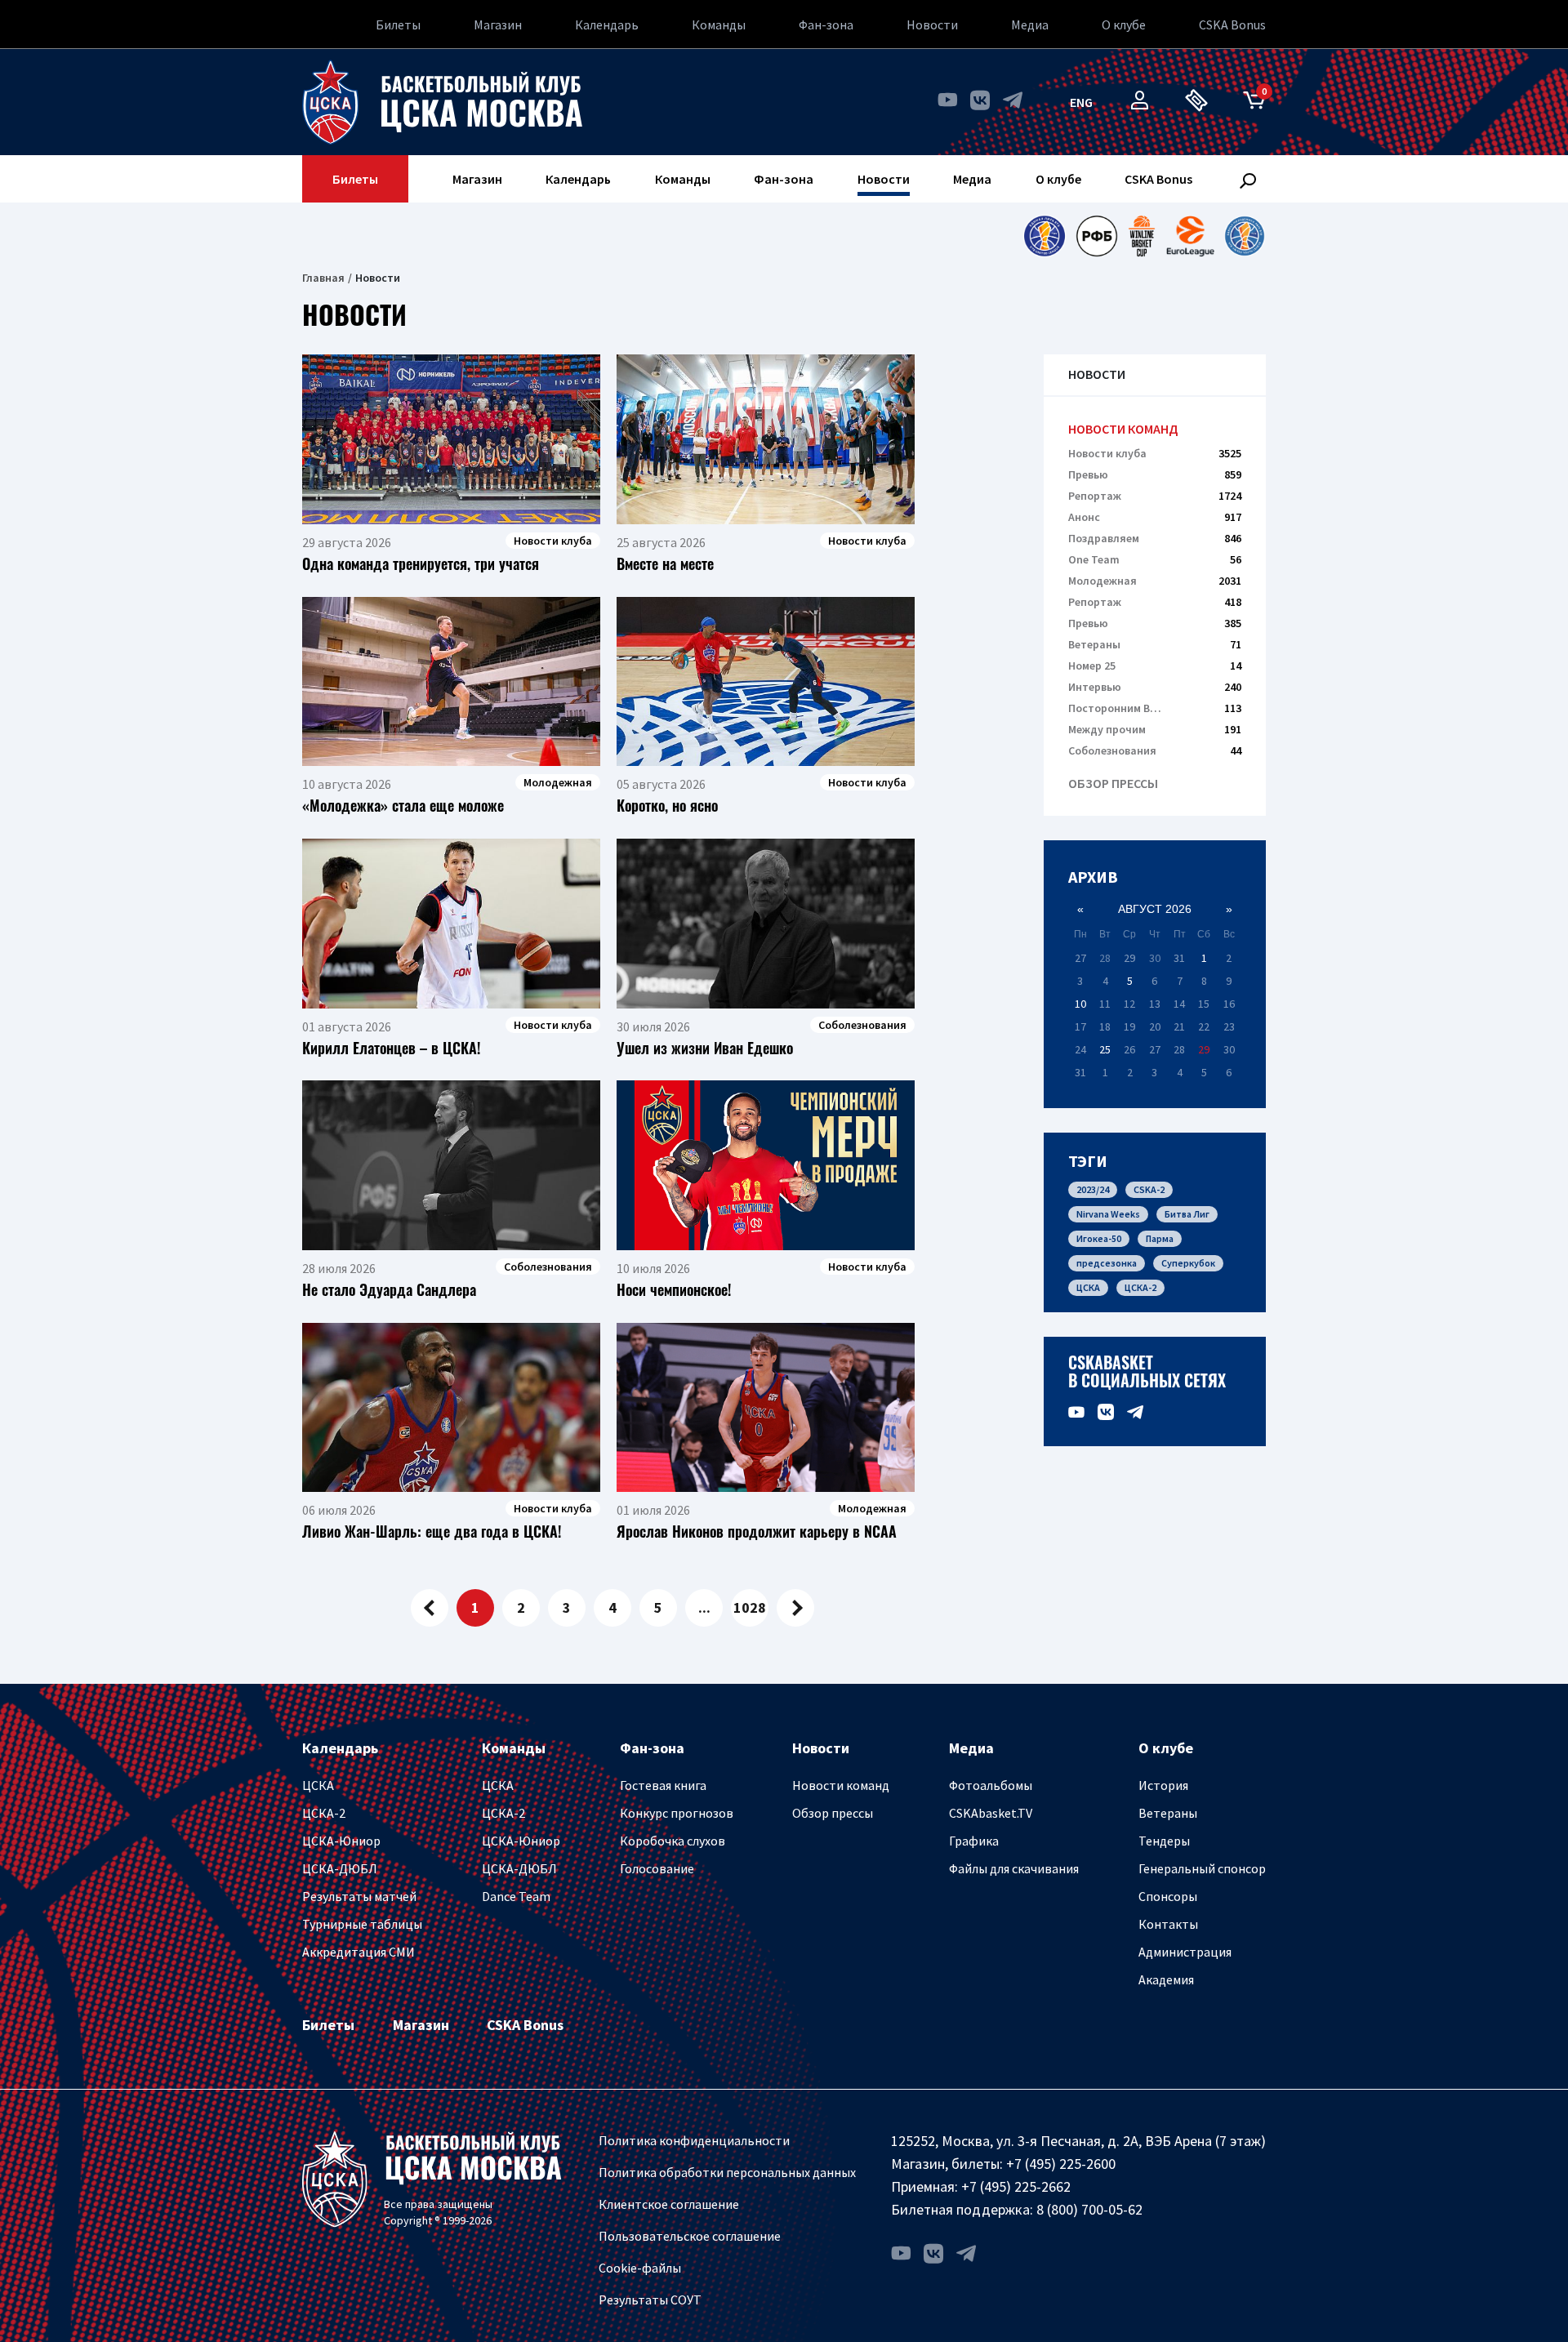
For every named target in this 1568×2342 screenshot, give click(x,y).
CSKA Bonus (1232, 24)
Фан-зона (826, 24)
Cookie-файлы (640, 2268)
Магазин (498, 24)
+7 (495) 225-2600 (1061, 2164)
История (1163, 1785)
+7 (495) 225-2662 (1016, 2186)
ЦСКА (1088, 1287)
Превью (1155, 474)
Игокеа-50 (1099, 1238)
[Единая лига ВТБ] (1044, 236)
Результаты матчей (359, 1896)
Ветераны (1155, 644)
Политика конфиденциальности (694, 2140)
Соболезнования (1155, 750)
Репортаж (1155, 496)
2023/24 (1093, 1189)
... (704, 1607)
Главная (323, 278)
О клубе (1124, 24)
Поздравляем (1155, 538)
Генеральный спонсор (1202, 1868)
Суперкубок (1188, 1263)
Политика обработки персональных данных (727, 2172)
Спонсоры (1168, 1896)
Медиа (1030, 24)
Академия (1166, 1979)
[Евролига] (1190, 236)
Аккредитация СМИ (359, 1952)
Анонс (1155, 517)
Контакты (1168, 1924)
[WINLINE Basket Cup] (1142, 236)
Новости (932, 24)
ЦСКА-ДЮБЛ (340, 1868)
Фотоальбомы (991, 1785)
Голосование (657, 1868)
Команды (719, 24)
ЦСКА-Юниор (341, 1841)
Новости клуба (1155, 453)
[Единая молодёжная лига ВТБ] (1245, 236)
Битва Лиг (1187, 1214)
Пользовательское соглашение (690, 2236)
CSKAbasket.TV (991, 1813)
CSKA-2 (1149, 1189)
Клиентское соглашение (669, 2204)
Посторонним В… (1155, 708)
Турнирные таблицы (362, 1924)
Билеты (398, 24)
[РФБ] (1097, 236)
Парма (1160, 1238)
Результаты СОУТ (650, 2300)
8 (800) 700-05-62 (1089, 2209)
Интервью (1155, 687)
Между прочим (1155, 729)
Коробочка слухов (673, 1841)
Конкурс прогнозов (677, 1813)
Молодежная (1155, 581)
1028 (750, 1607)
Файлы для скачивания (1014, 1868)
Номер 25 (1155, 666)
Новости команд (1123, 429)
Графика (974, 1841)
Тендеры (1164, 1841)
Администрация (1185, 1952)
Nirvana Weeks (1108, 1214)
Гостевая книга (663, 1785)
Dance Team (516, 1896)
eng (1081, 102)
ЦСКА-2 (1140, 1287)
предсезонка (1107, 1263)
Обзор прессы (1113, 784)
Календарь (607, 24)
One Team (1155, 559)
